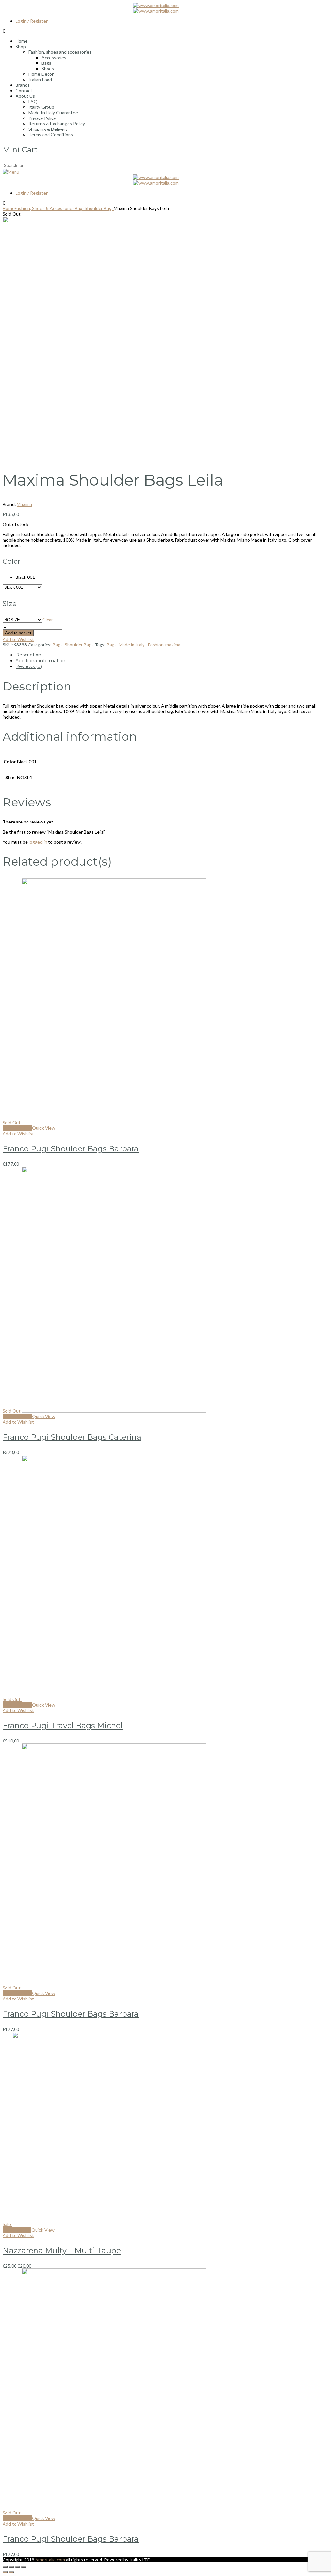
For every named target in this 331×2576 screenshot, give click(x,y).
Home (9, 208)
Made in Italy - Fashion (141, 645)
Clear (48, 619)
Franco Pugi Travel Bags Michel (63, 1725)
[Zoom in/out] (24, 2567)
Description (28, 655)
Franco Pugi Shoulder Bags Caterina (72, 1437)
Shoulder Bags (99, 208)
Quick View (44, 1128)
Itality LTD (140, 2560)
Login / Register (32, 21)
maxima (173, 645)
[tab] (172, 655)
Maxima (24, 504)
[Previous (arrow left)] (5, 2572)
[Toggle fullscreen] (17, 2567)
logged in (38, 842)
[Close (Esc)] (5, 2567)
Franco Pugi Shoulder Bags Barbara (71, 1149)
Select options (17, 1128)
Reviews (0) (29, 666)
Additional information (40, 661)
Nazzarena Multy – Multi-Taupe (62, 2251)
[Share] (11, 2567)
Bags (80, 208)
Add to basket (18, 633)
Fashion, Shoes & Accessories (45, 208)
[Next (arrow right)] (11, 2572)
